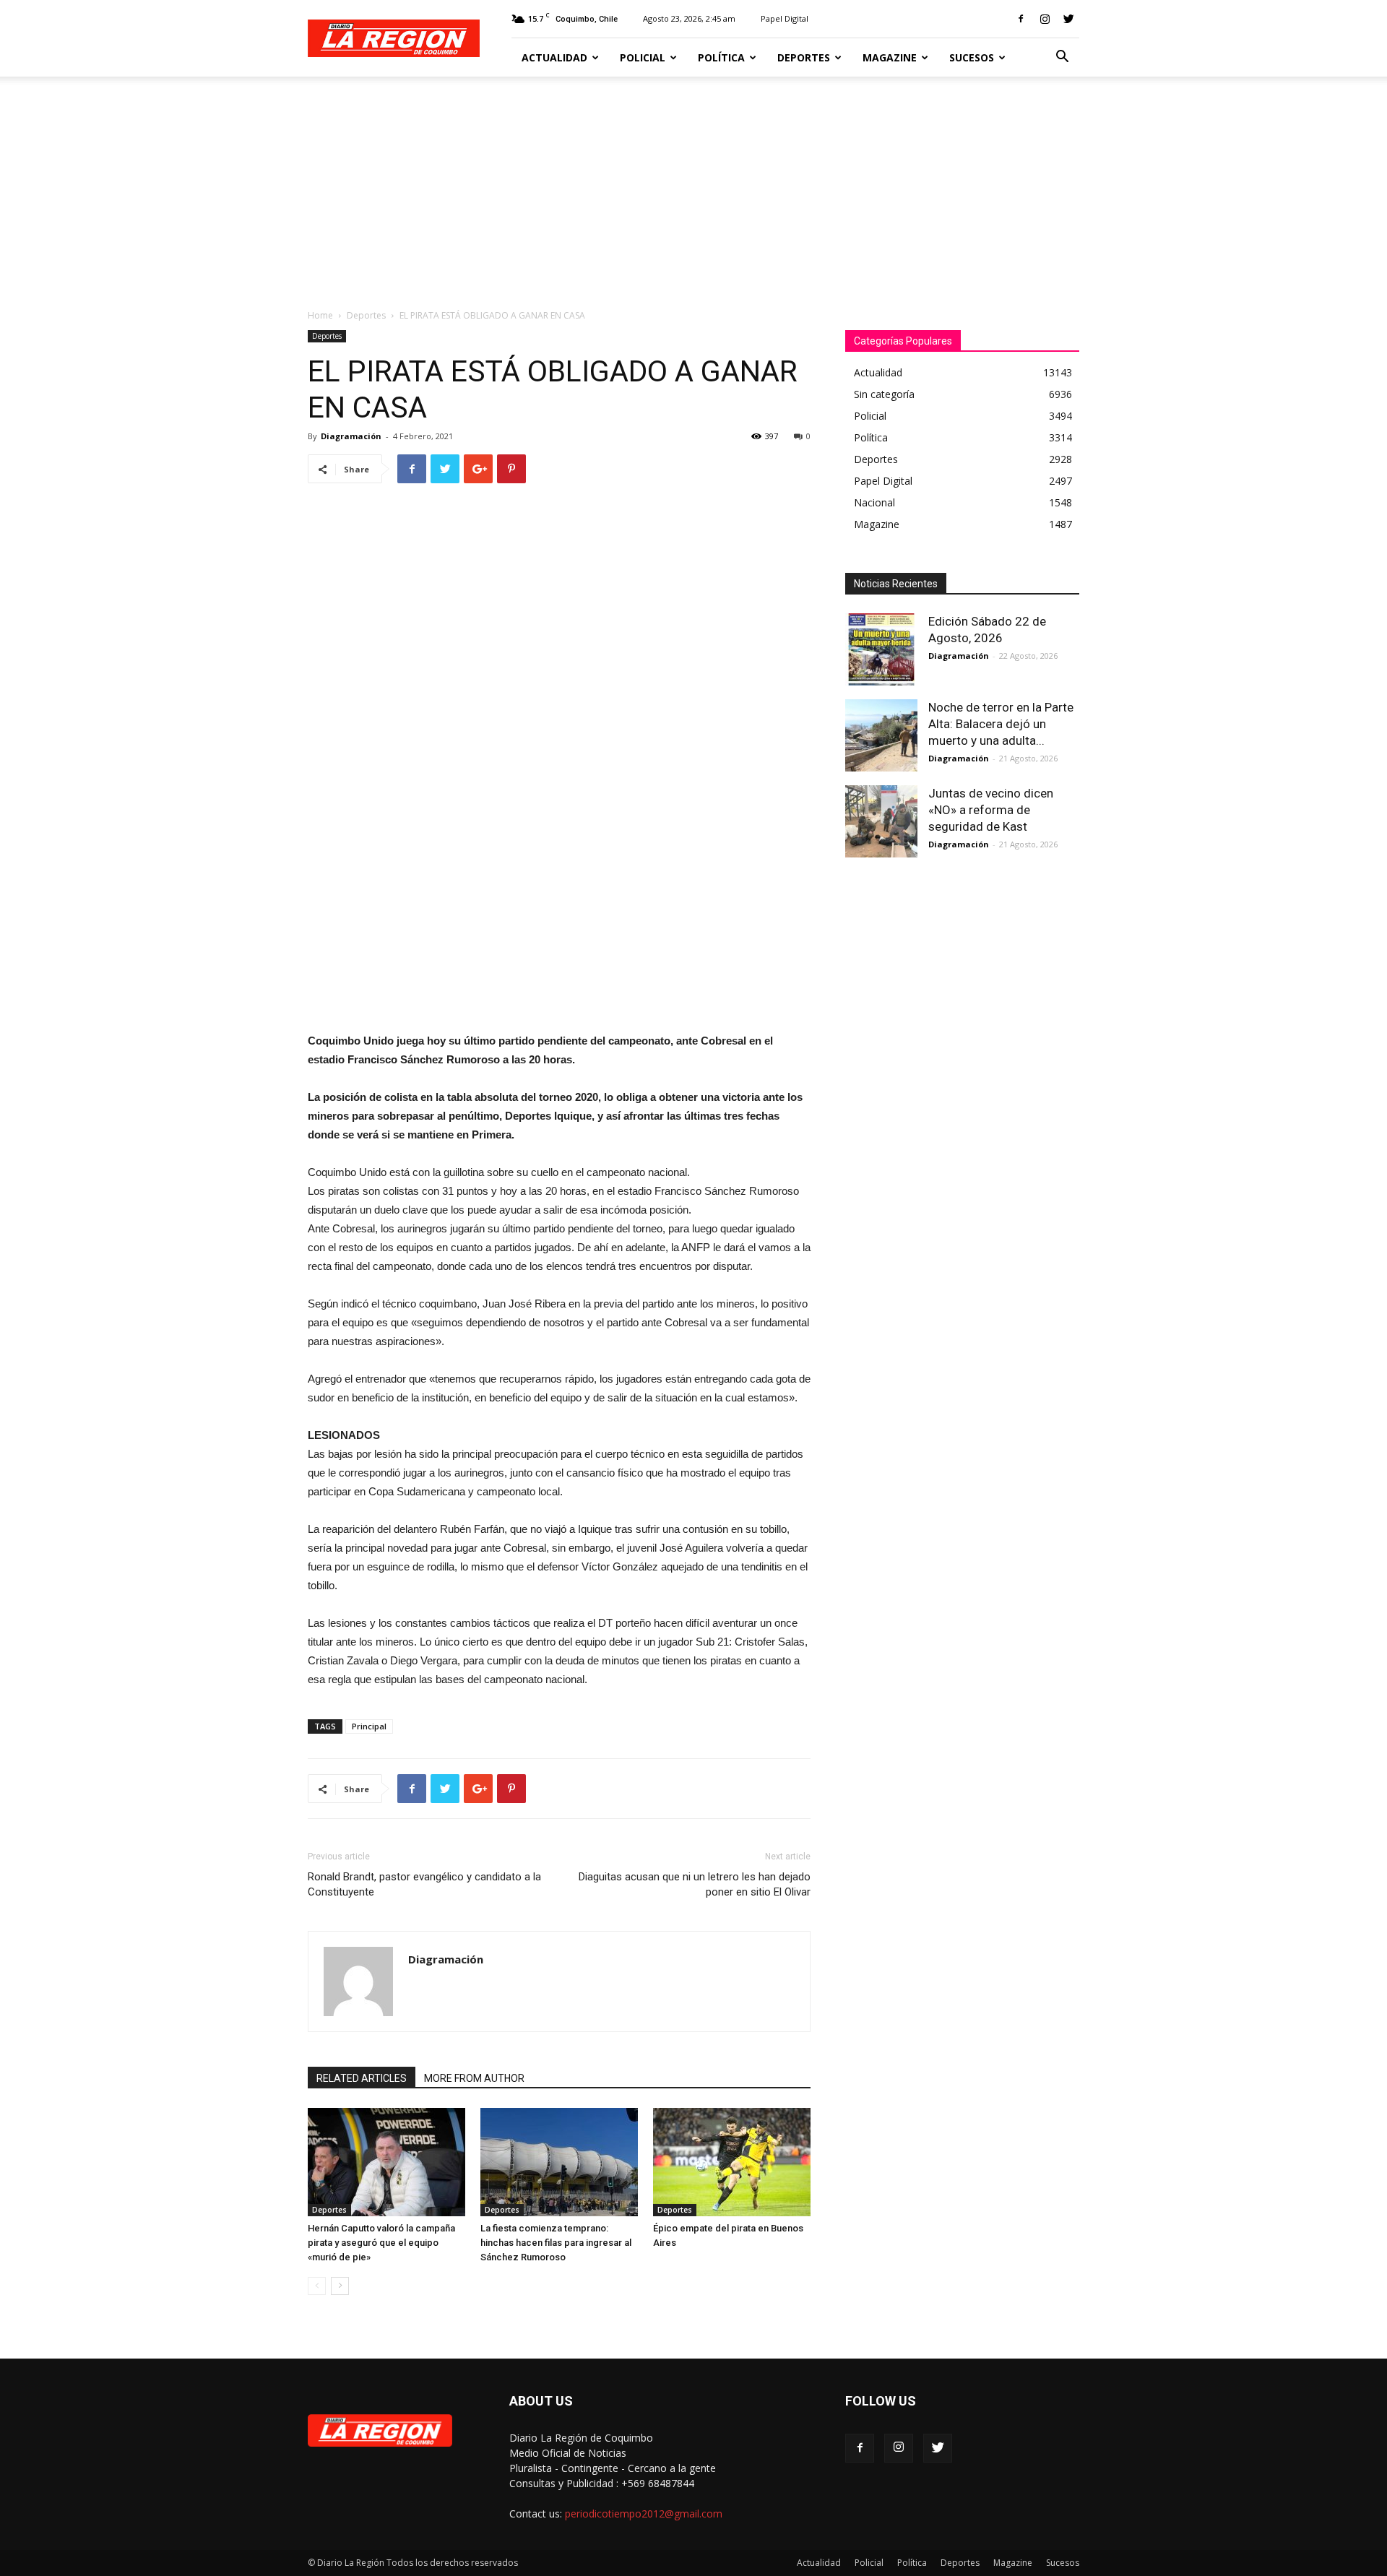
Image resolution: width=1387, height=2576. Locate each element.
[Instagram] (1045, 19)
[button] (1062, 58)
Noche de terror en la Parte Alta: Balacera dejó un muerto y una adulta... (1001, 724)
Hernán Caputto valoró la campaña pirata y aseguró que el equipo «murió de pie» (381, 2243)
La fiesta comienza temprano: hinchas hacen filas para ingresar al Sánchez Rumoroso (556, 2243)
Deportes (804, 57)
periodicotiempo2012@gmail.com (644, 2514)
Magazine (890, 57)
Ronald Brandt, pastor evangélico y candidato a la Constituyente (424, 1884)
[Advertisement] (693, 185)
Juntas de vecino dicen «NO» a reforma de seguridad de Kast (991, 810)
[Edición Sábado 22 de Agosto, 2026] (881, 649)
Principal (369, 1726)
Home (320, 315)
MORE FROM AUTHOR (474, 2078)
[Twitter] (1068, 19)
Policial (643, 57)
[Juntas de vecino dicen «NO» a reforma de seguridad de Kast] (881, 821)
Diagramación (351, 436)
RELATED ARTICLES (362, 2078)
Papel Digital (785, 18)
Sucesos (972, 57)
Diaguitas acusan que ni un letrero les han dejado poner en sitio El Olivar (695, 1884)
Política (721, 57)
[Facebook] (1021, 19)
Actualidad (554, 57)
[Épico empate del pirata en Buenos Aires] (732, 2162)
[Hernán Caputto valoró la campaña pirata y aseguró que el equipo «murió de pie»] (386, 2162)
